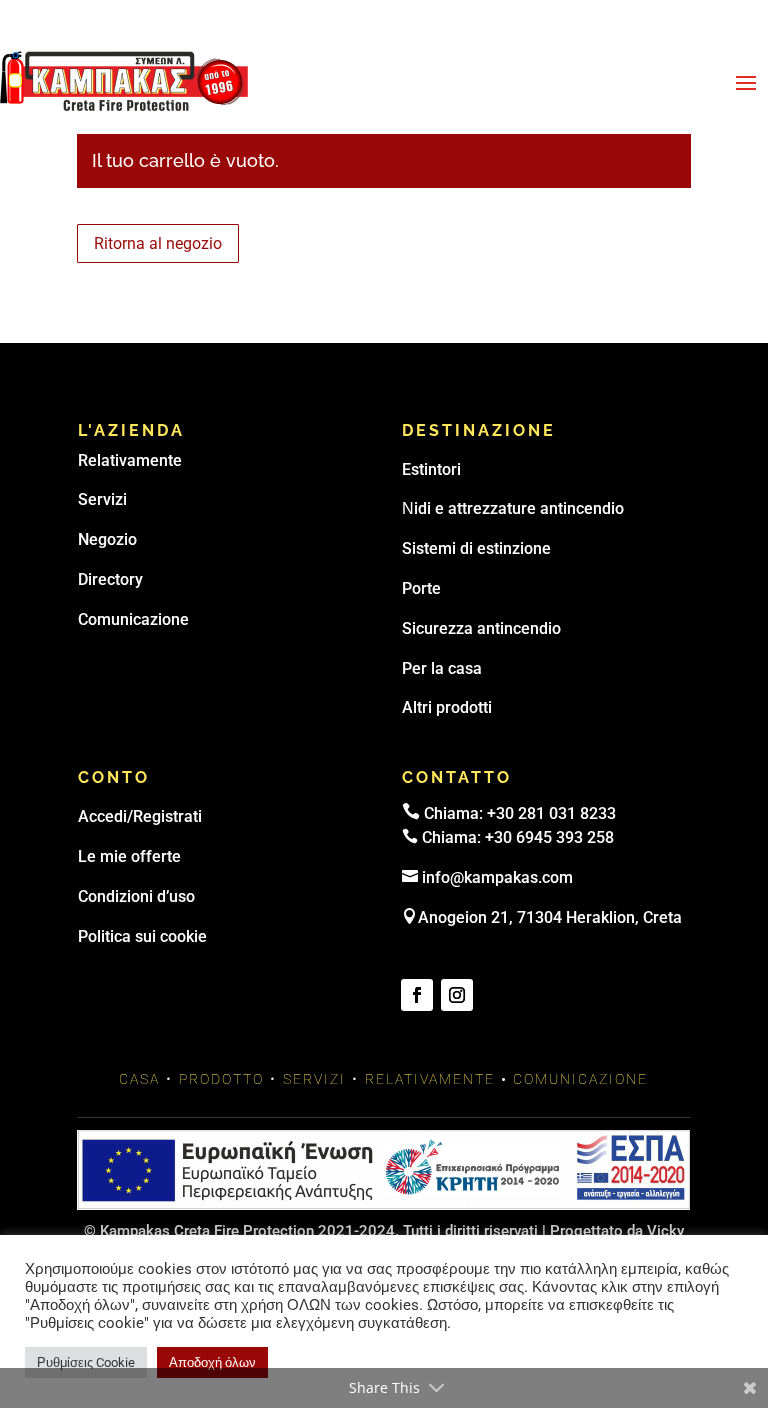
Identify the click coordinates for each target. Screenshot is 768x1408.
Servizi (102, 499)
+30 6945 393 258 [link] (549, 837)
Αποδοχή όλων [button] (212, 1362)
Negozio (107, 539)
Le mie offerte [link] (129, 856)
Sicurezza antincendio (481, 628)
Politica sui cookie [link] (142, 936)
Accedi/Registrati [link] (140, 816)
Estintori (431, 469)
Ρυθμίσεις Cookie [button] (86, 1362)
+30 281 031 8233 (551, 813)
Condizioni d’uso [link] (136, 896)
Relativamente (130, 460)
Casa (139, 1079)
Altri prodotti (447, 707)
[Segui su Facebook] (417, 995)
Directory (110, 579)
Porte (421, 588)
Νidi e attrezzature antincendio (513, 508)
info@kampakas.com (497, 877)
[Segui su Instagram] (457, 995)
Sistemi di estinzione (476, 548)
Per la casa (442, 668)
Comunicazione (133, 619)
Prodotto (221, 1079)
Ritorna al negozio (158, 243)
